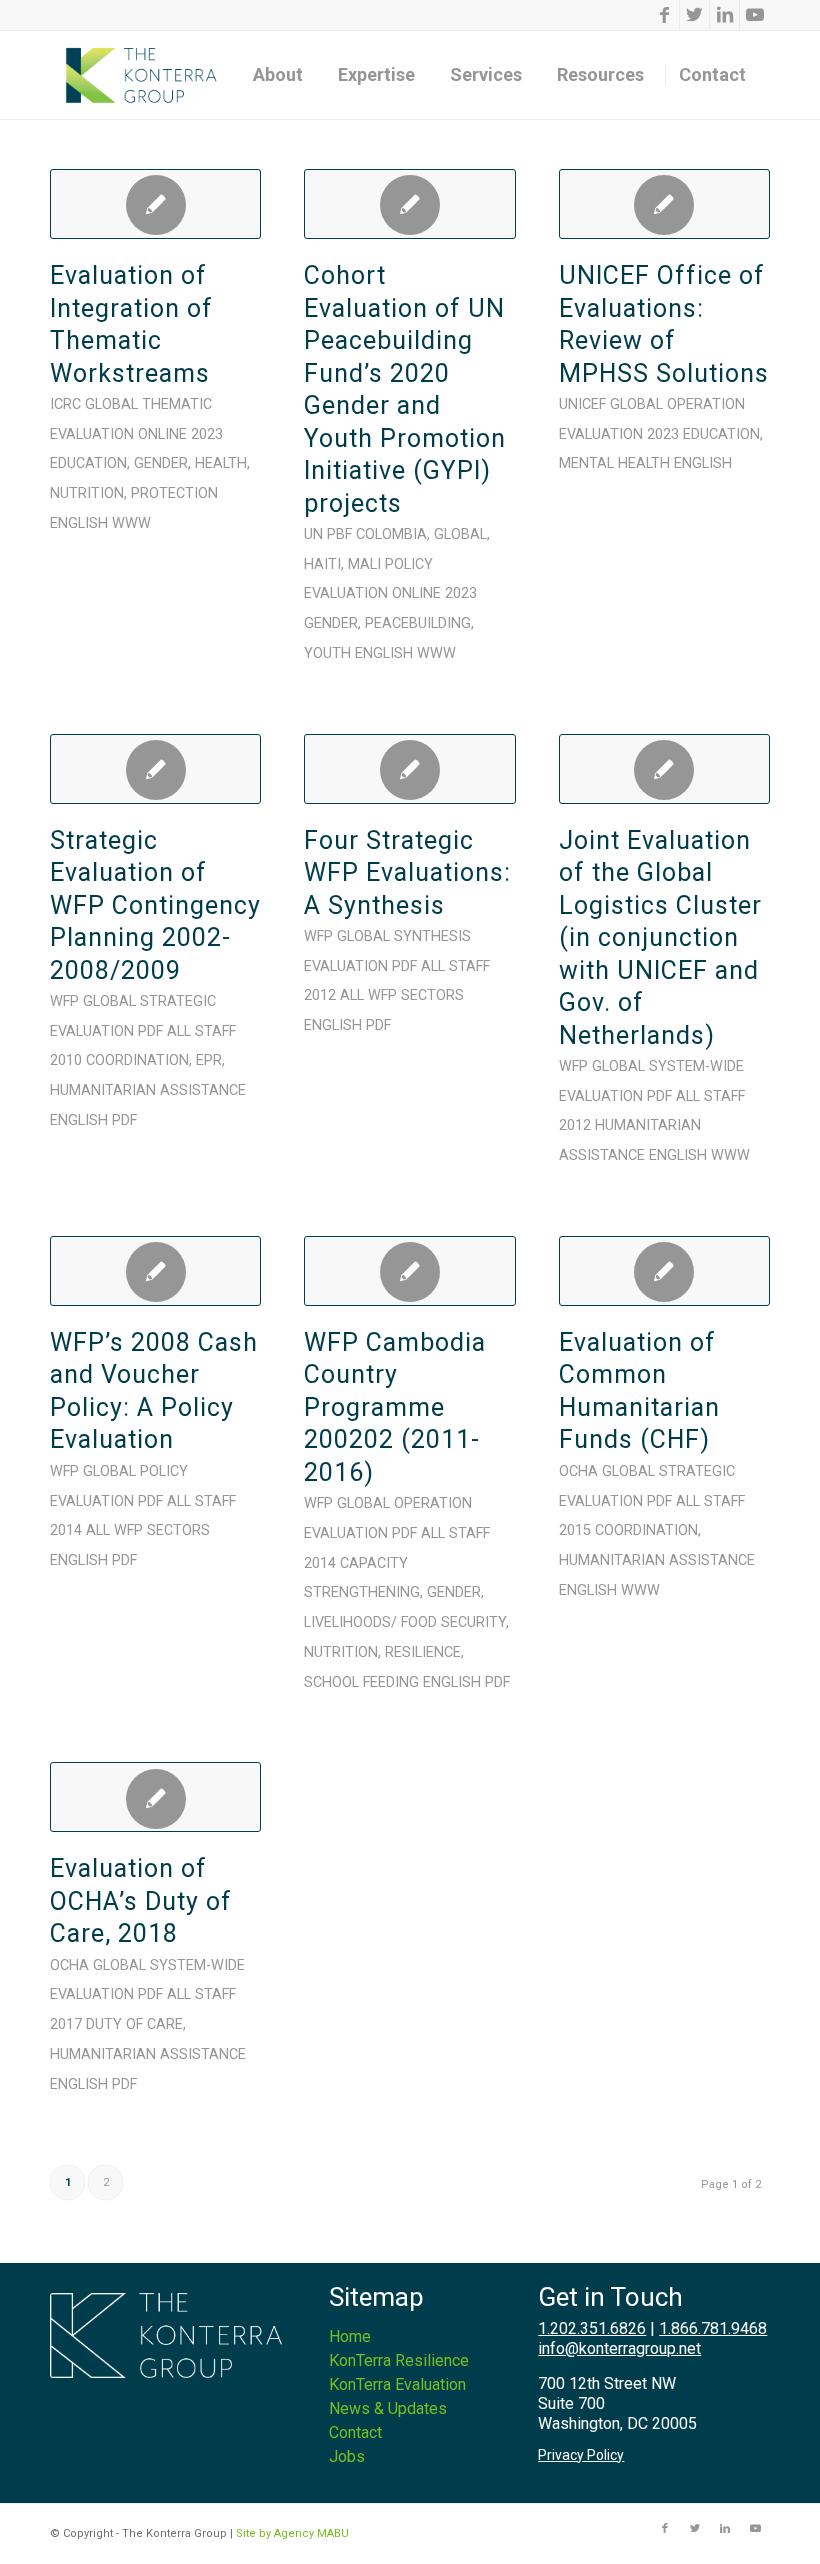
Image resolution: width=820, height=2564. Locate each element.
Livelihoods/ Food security (405, 1622)
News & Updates (388, 2408)
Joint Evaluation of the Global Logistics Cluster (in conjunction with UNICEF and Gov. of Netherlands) (660, 938)
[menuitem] (285, 75)
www (131, 523)
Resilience (423, 1652)
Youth (327, 653)
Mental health (614, 463)
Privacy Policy (581, 2455)
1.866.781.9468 (713, 2328)
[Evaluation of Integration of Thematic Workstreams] (155, 204)
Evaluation (92, 434)
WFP (64, 1001)
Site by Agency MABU (292, 2533)
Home (350, 2336)
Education (88, 463)
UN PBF (328, 534)
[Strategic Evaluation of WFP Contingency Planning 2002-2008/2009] (155, 769)
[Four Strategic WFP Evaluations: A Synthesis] (409, 769)
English (79, 523)
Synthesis (432, 936)
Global (111, 404)
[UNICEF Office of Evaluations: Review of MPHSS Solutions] (664, 204)
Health (221, 463)
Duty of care (134, 2024)
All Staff (201, 1031)
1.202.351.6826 (592, 2328)
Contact (355, 2432)
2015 (575, 1530)
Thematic (177, 404)
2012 (320, 995)
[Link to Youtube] (755, 15)
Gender (161, 463)
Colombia (391, 534)
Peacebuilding (418, 623)
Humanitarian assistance (148, 1090)
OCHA (578, 1471)
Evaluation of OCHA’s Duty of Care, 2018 (141, 1901)
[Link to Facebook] (664, 15)
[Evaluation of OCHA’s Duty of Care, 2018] (155, 1797)
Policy (409, 564)
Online (162, 434)
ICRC (65, 404)
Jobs (347, 2456)
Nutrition (87, 493)
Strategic (178, 1001)
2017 (66, 2024)
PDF (150, 1031)
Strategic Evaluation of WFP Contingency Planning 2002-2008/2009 (155, 905)
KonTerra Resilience (399, 2360)
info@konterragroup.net (619, 2348)
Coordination (137, 1060)
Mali (364, 564)
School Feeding (361, 1682)
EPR (209, 1060)
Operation (706, 404)
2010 (66, 1060)
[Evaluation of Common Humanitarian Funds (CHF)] (664, 1271)
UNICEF (582, 404)
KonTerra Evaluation (397, 2384)
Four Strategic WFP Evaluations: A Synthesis (407, 873)
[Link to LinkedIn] (724, 15)
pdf (124, 1120)
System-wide (696, 1066)
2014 (66, 1530)
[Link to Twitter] (694, 15)
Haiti (322, 564)
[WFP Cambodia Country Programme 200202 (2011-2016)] (409, 1271)
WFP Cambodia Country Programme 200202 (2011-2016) (395, 1407)
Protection (174, 493)
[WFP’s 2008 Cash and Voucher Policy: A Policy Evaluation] (155, 1271)
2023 (207, 434)
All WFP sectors (402, 995)
